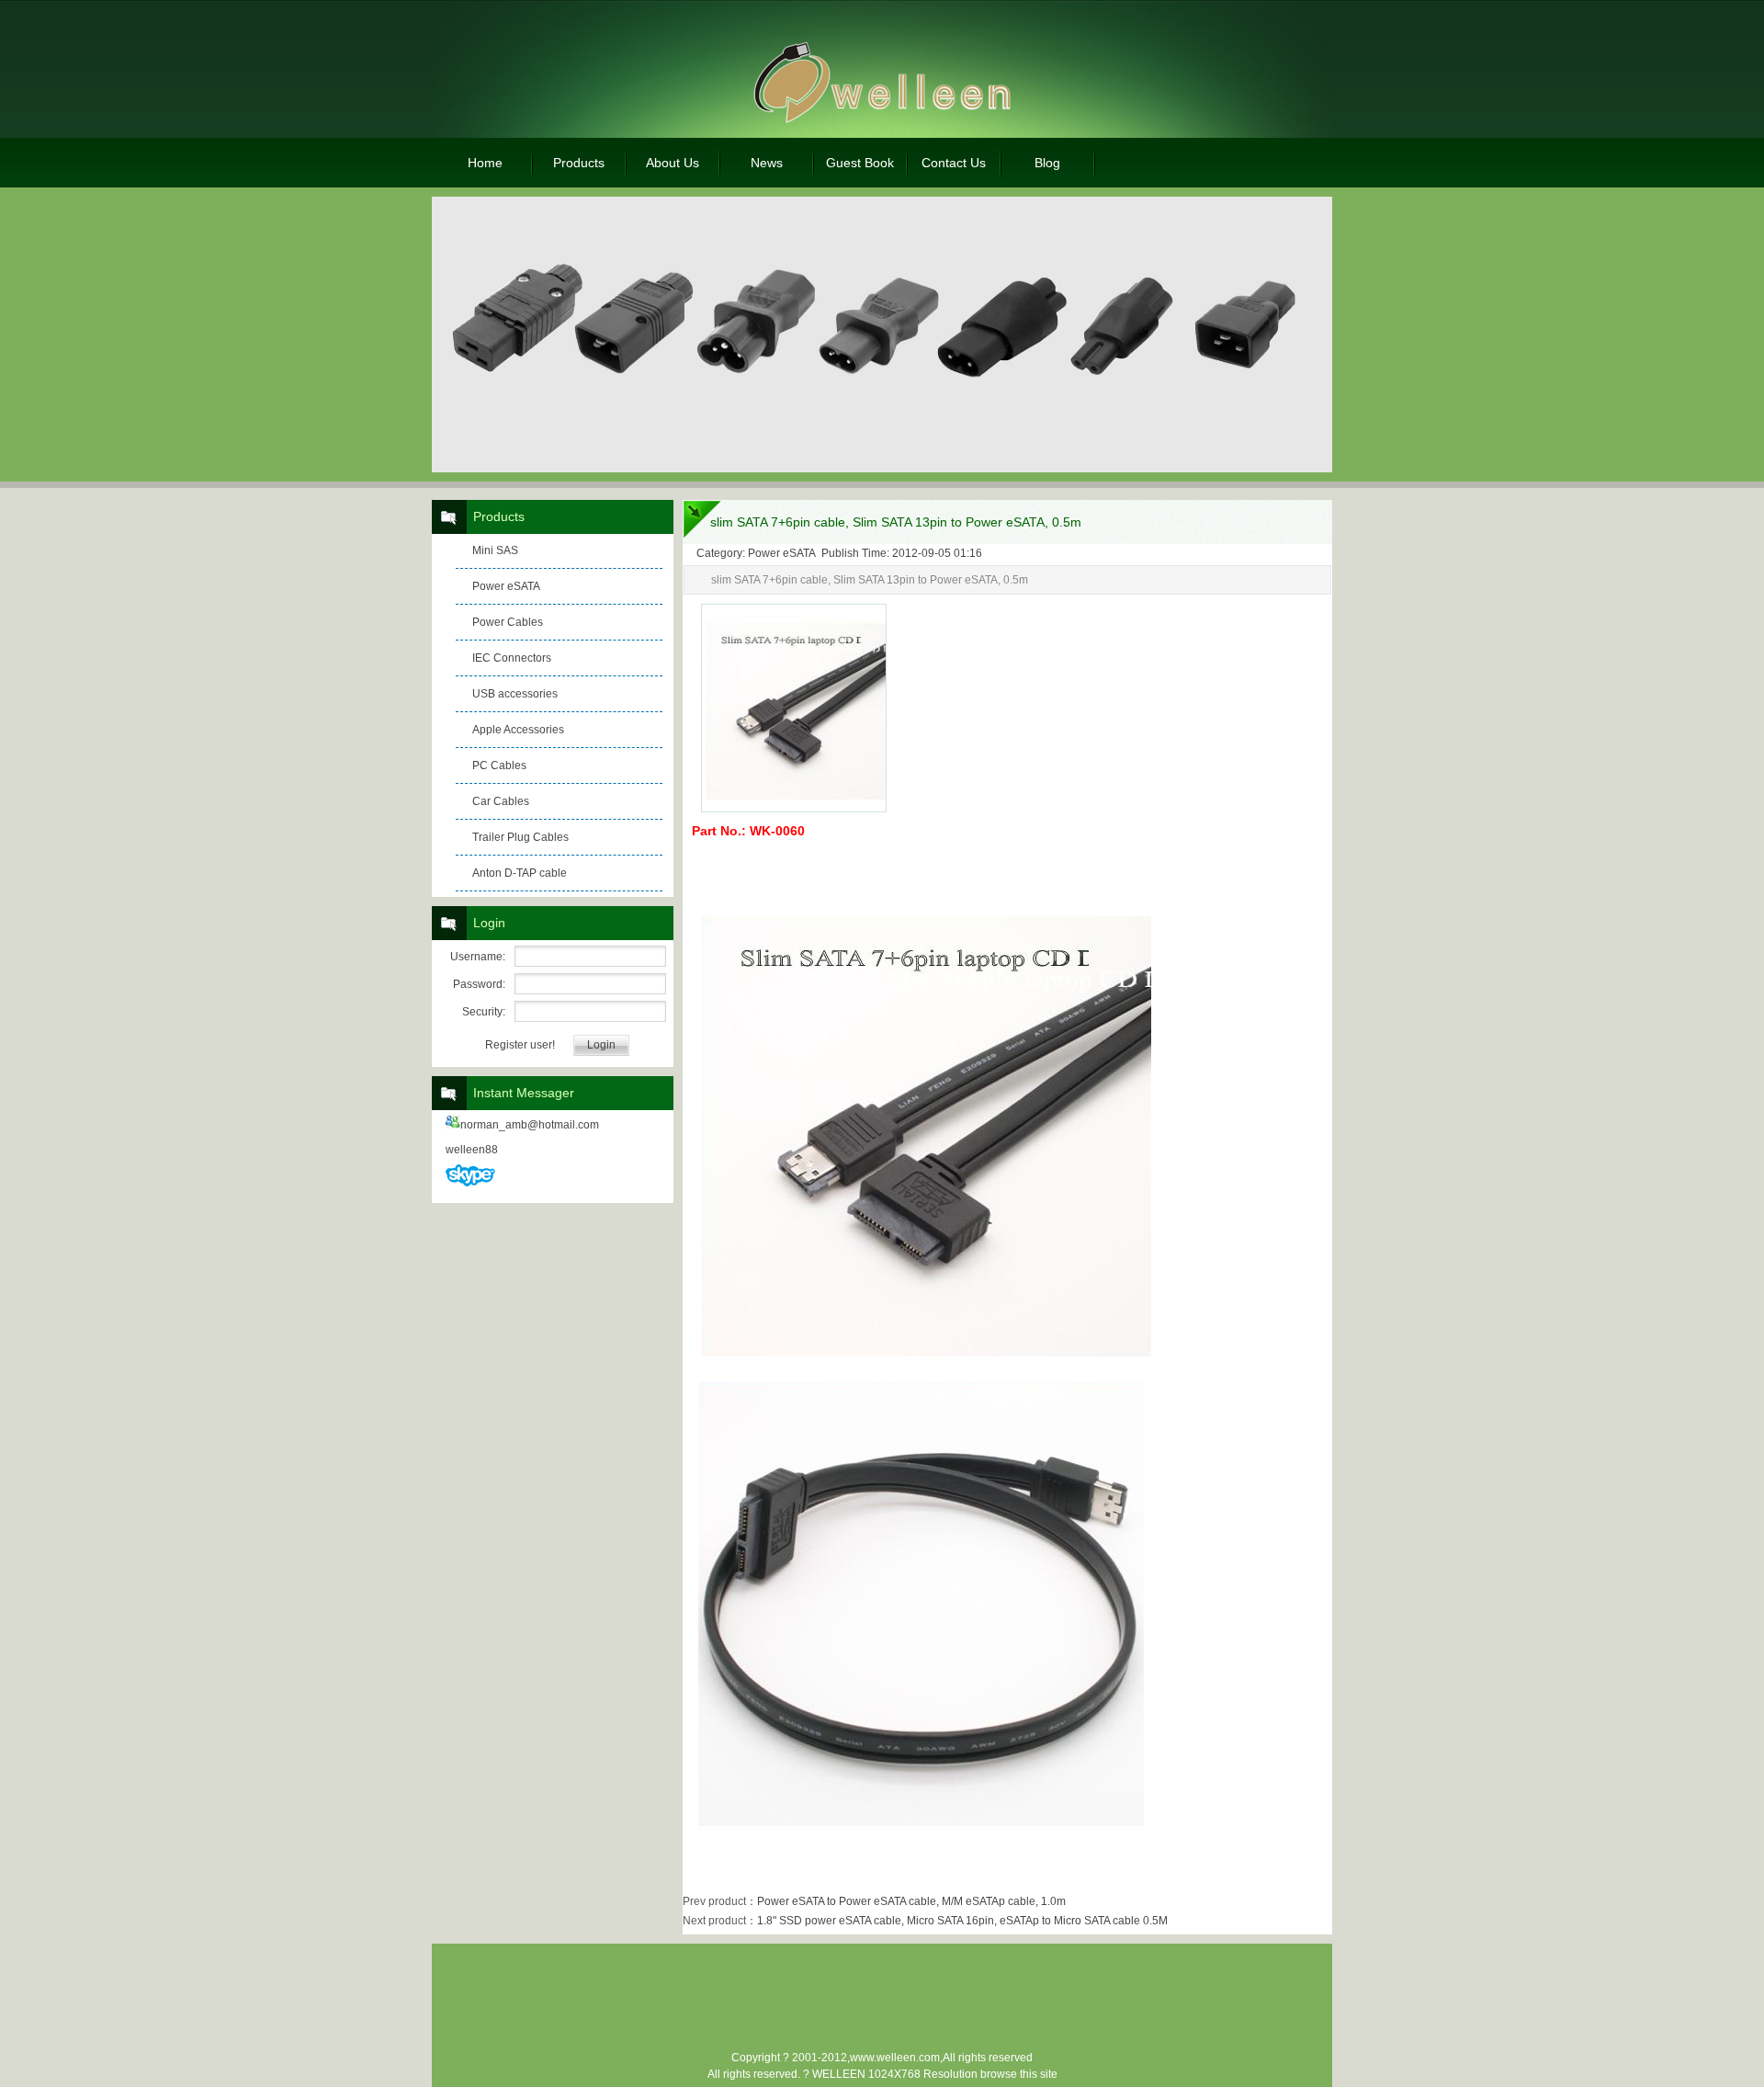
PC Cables (499, 766)
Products (579, 163)
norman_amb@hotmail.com (530, 1125)
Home (485, 163)
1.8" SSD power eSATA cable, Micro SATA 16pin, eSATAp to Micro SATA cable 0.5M (962, 1921)
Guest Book (860, 163)
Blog (1047, 163)
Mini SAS (495, 550)
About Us (673, 163)
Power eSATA (506, 586)
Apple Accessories (518, 730)
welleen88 (472, 1150)
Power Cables (508, 622)
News (767, 163)
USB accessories (515, 694)
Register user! (520, 1045)
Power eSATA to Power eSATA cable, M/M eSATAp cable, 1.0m (911, 1901)
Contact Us (954, 163)
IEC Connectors (512, 658)
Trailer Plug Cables (520, 837)
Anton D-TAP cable (520, 873)
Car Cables (501, 801)
